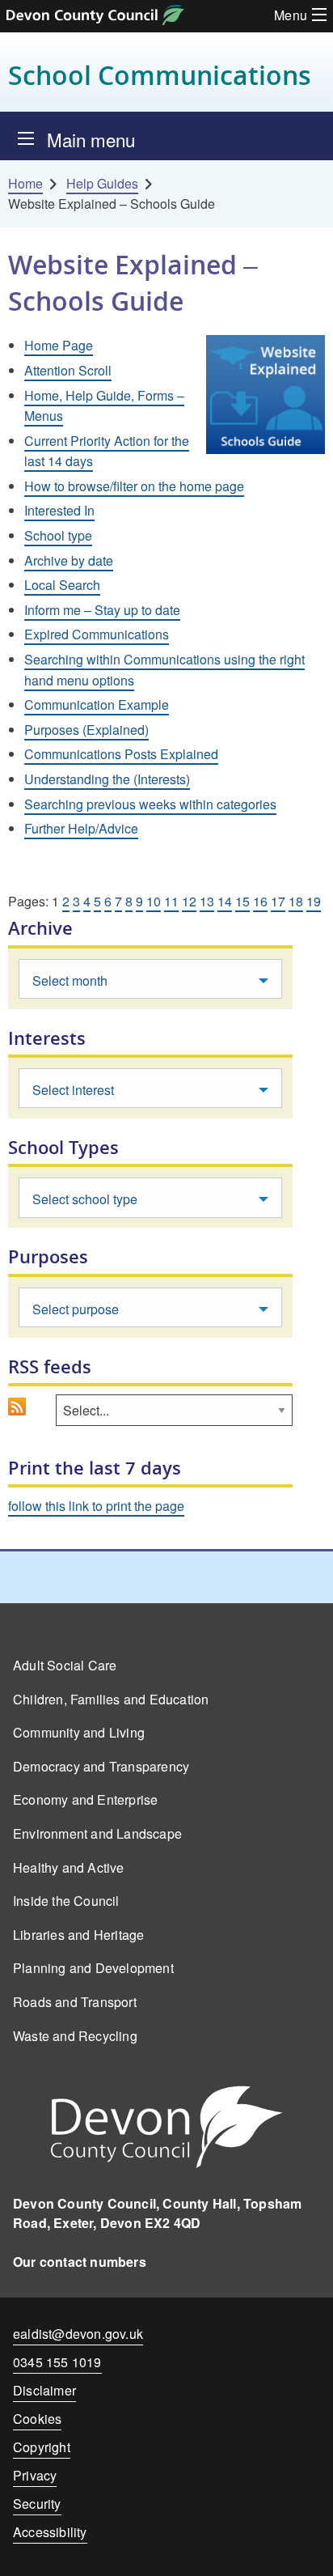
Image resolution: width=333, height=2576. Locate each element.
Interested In (59, 510)
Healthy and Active (69, 1867)
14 (225, 901)
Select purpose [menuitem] (76, 1309)
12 (189, 901)
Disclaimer (44, 2390)
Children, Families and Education (111, 1699)
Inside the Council (66, 1901)
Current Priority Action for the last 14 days (107, 451)
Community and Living (79, 1732)
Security (37, 2504)
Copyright (42, 2447)
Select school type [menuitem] (85, 1199)
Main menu (91, 139)
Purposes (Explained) (86, 730)
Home (25, 183)
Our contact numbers (80, 2262)
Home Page (59, 345)
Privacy (35, 2475)
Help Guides (102, 183)
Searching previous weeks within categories (150, 804)
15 (242, 901)
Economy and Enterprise (85, 1799)
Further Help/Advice (81, 828)
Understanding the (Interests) (107, 779)
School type (58, 535)
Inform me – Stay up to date (102, 610)
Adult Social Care (65, 1665)
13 (207, 901)
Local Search (62, 585)
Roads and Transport (75, 2002)
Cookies (37, 2419)
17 (278, 901)
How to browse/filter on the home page (134, 486)
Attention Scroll (68, 370)
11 (171, 901)
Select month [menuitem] (70, 980)
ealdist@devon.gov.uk (78, 2334)
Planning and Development (93, 1968)
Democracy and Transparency (101, 1766)
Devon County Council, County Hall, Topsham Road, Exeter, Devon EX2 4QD (157, 2213)
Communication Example (97, 704)
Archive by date (69, 560)
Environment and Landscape (97, 1833)
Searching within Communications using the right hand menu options (164, 670)
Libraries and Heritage (78, 1935)
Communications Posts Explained (121, 754)
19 (314, 901)
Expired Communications (97, 634)
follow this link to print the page (96, 1506)
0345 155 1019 (57, 2365)
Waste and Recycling (75, 2036)
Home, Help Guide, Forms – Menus (104, 406)
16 (260, 901)
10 (154, 901)
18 (296, 901)
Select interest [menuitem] (73, 1090)
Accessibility (50, 2532)
